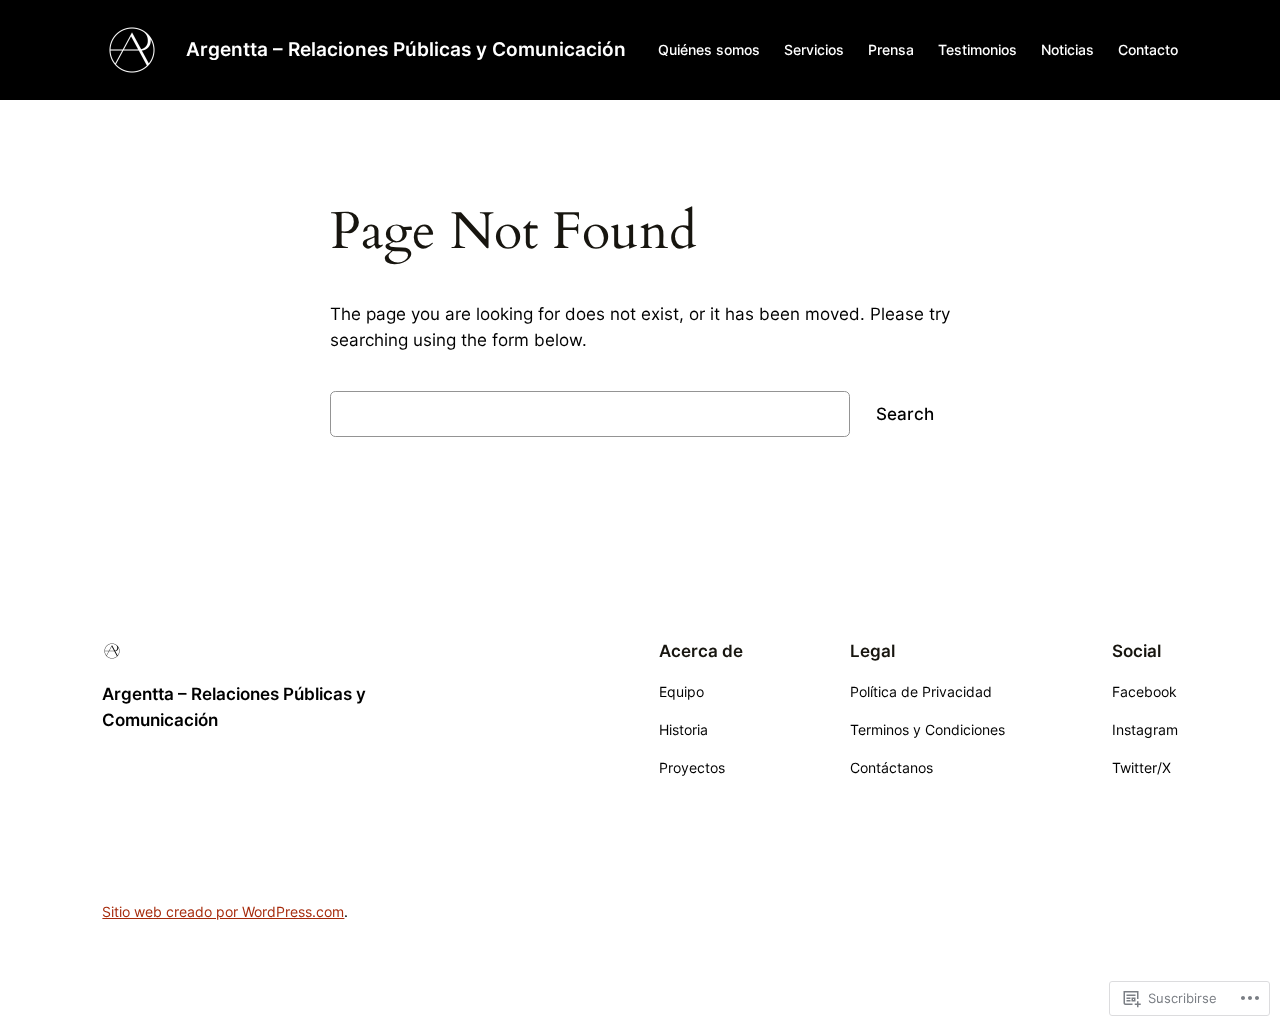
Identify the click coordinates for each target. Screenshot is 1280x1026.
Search (905, 414)
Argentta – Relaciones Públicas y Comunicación (406, 49)
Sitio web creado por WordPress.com (223, 911)
